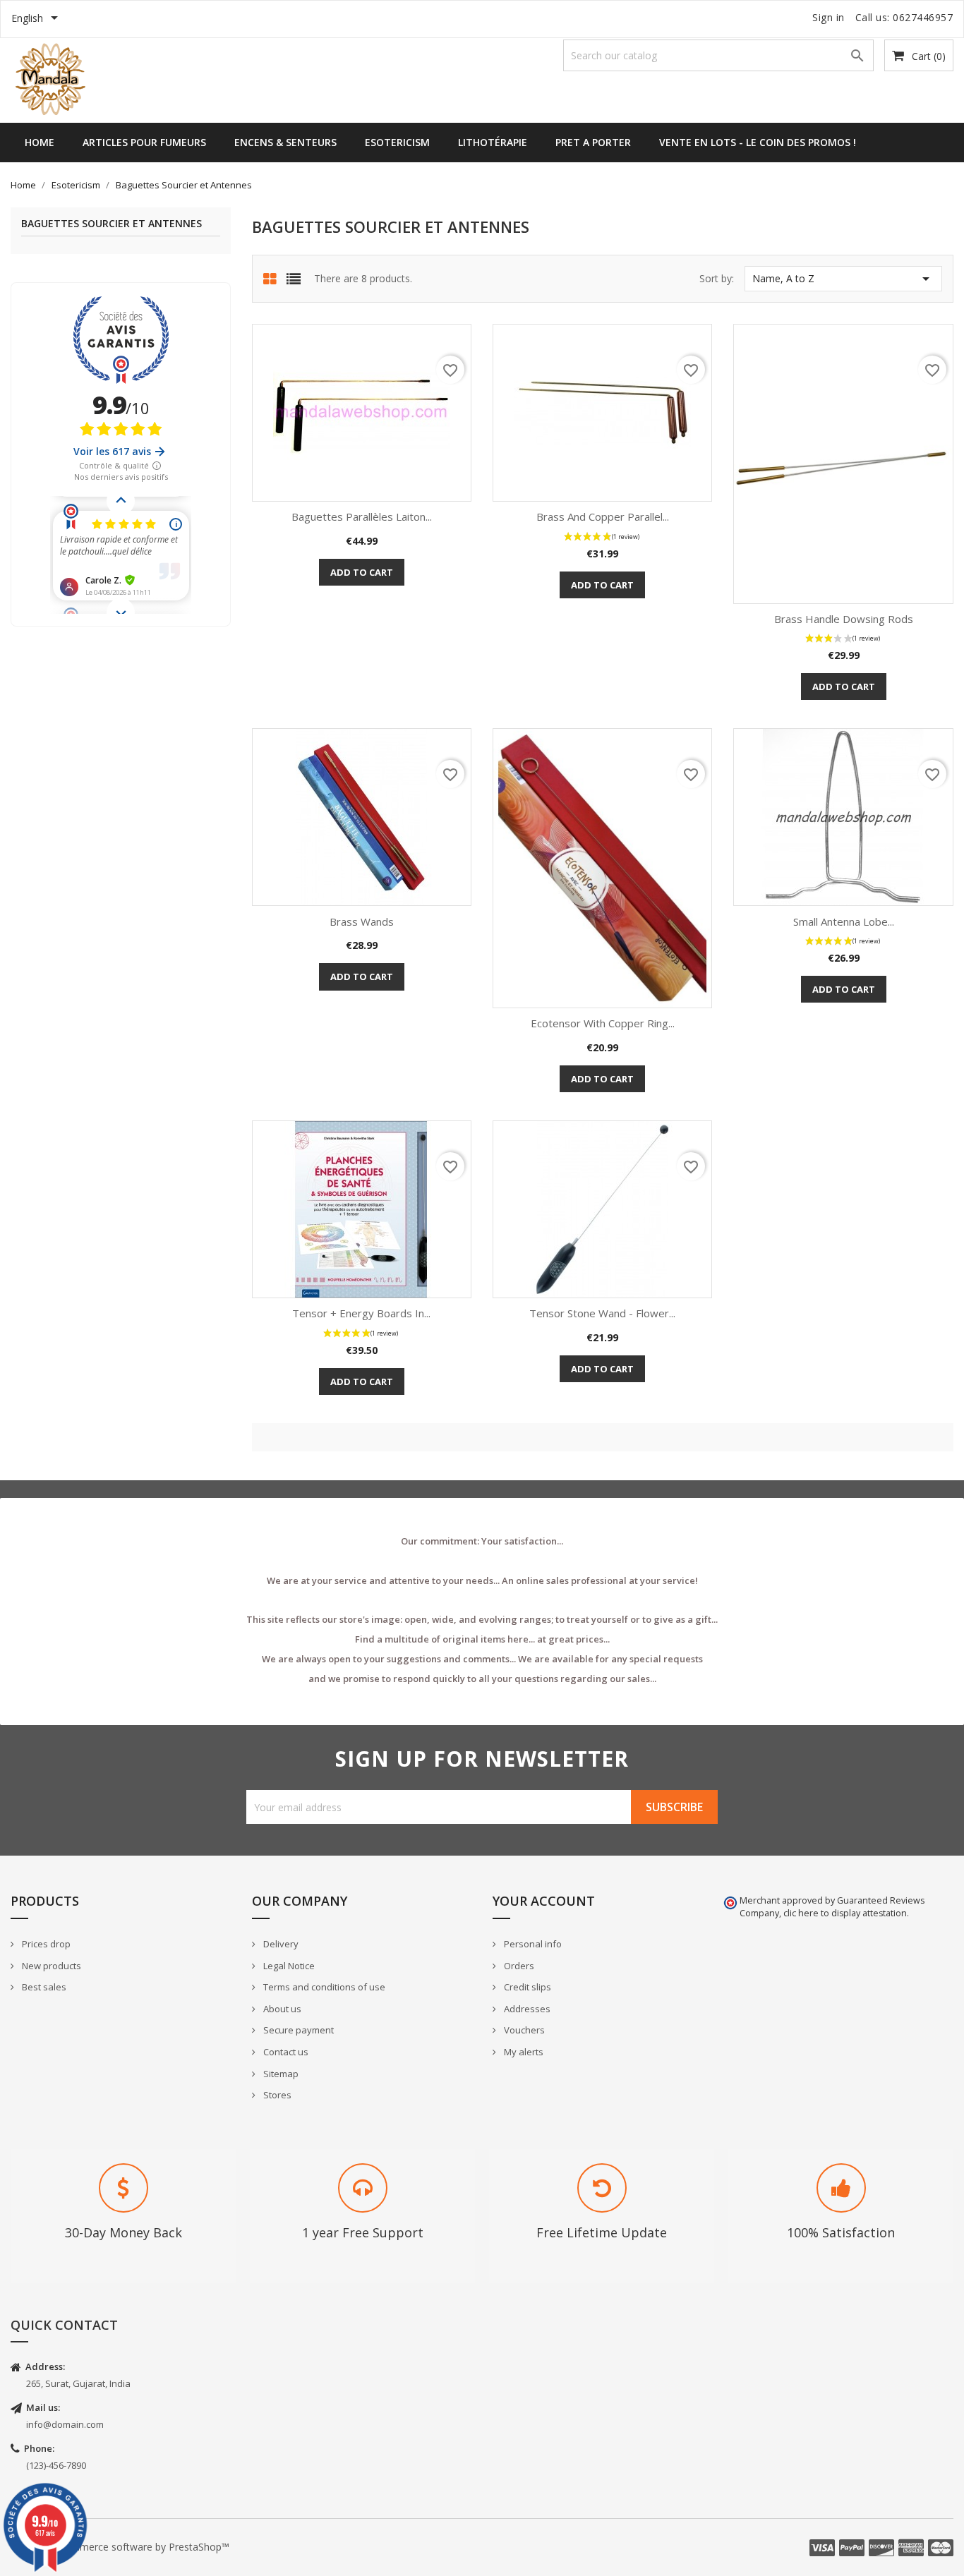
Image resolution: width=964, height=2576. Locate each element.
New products (50, 1966)
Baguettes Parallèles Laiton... (362, 516)
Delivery (280, 1944)
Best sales (43, 1987)
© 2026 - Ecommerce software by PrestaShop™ (120, 2547)
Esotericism (397, 142)
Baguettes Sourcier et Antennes (112, 224)
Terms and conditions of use (323, 1987)
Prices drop (45, 1944)
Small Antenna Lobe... (844, 921)
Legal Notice (288, 1966)
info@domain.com (65, 2424)
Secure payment (297, 2030)
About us (281, 2009)
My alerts (523, 2052)
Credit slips (526, 1987)
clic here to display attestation (845, 1913)
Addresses (526, 2009)
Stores (276, 2095)
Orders (518, 1966)
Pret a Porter (593, 142)
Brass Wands (362, 921)
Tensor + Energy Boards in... (361, 1313)
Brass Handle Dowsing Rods (844, 619)
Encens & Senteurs (285, 142)
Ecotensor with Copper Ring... (603, 1023)
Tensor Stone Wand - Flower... (602, 1313)
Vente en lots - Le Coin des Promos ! (758, 142)
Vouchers (523, 2030)
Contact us (285, 2052)
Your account (544, 1901)
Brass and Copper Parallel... (603, 516)
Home (40, 142)
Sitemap (280, 2074)
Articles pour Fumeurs (144, 142)
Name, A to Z (843, 279)
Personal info (532, 1944)
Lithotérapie (493, 142)
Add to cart (362, 572)
